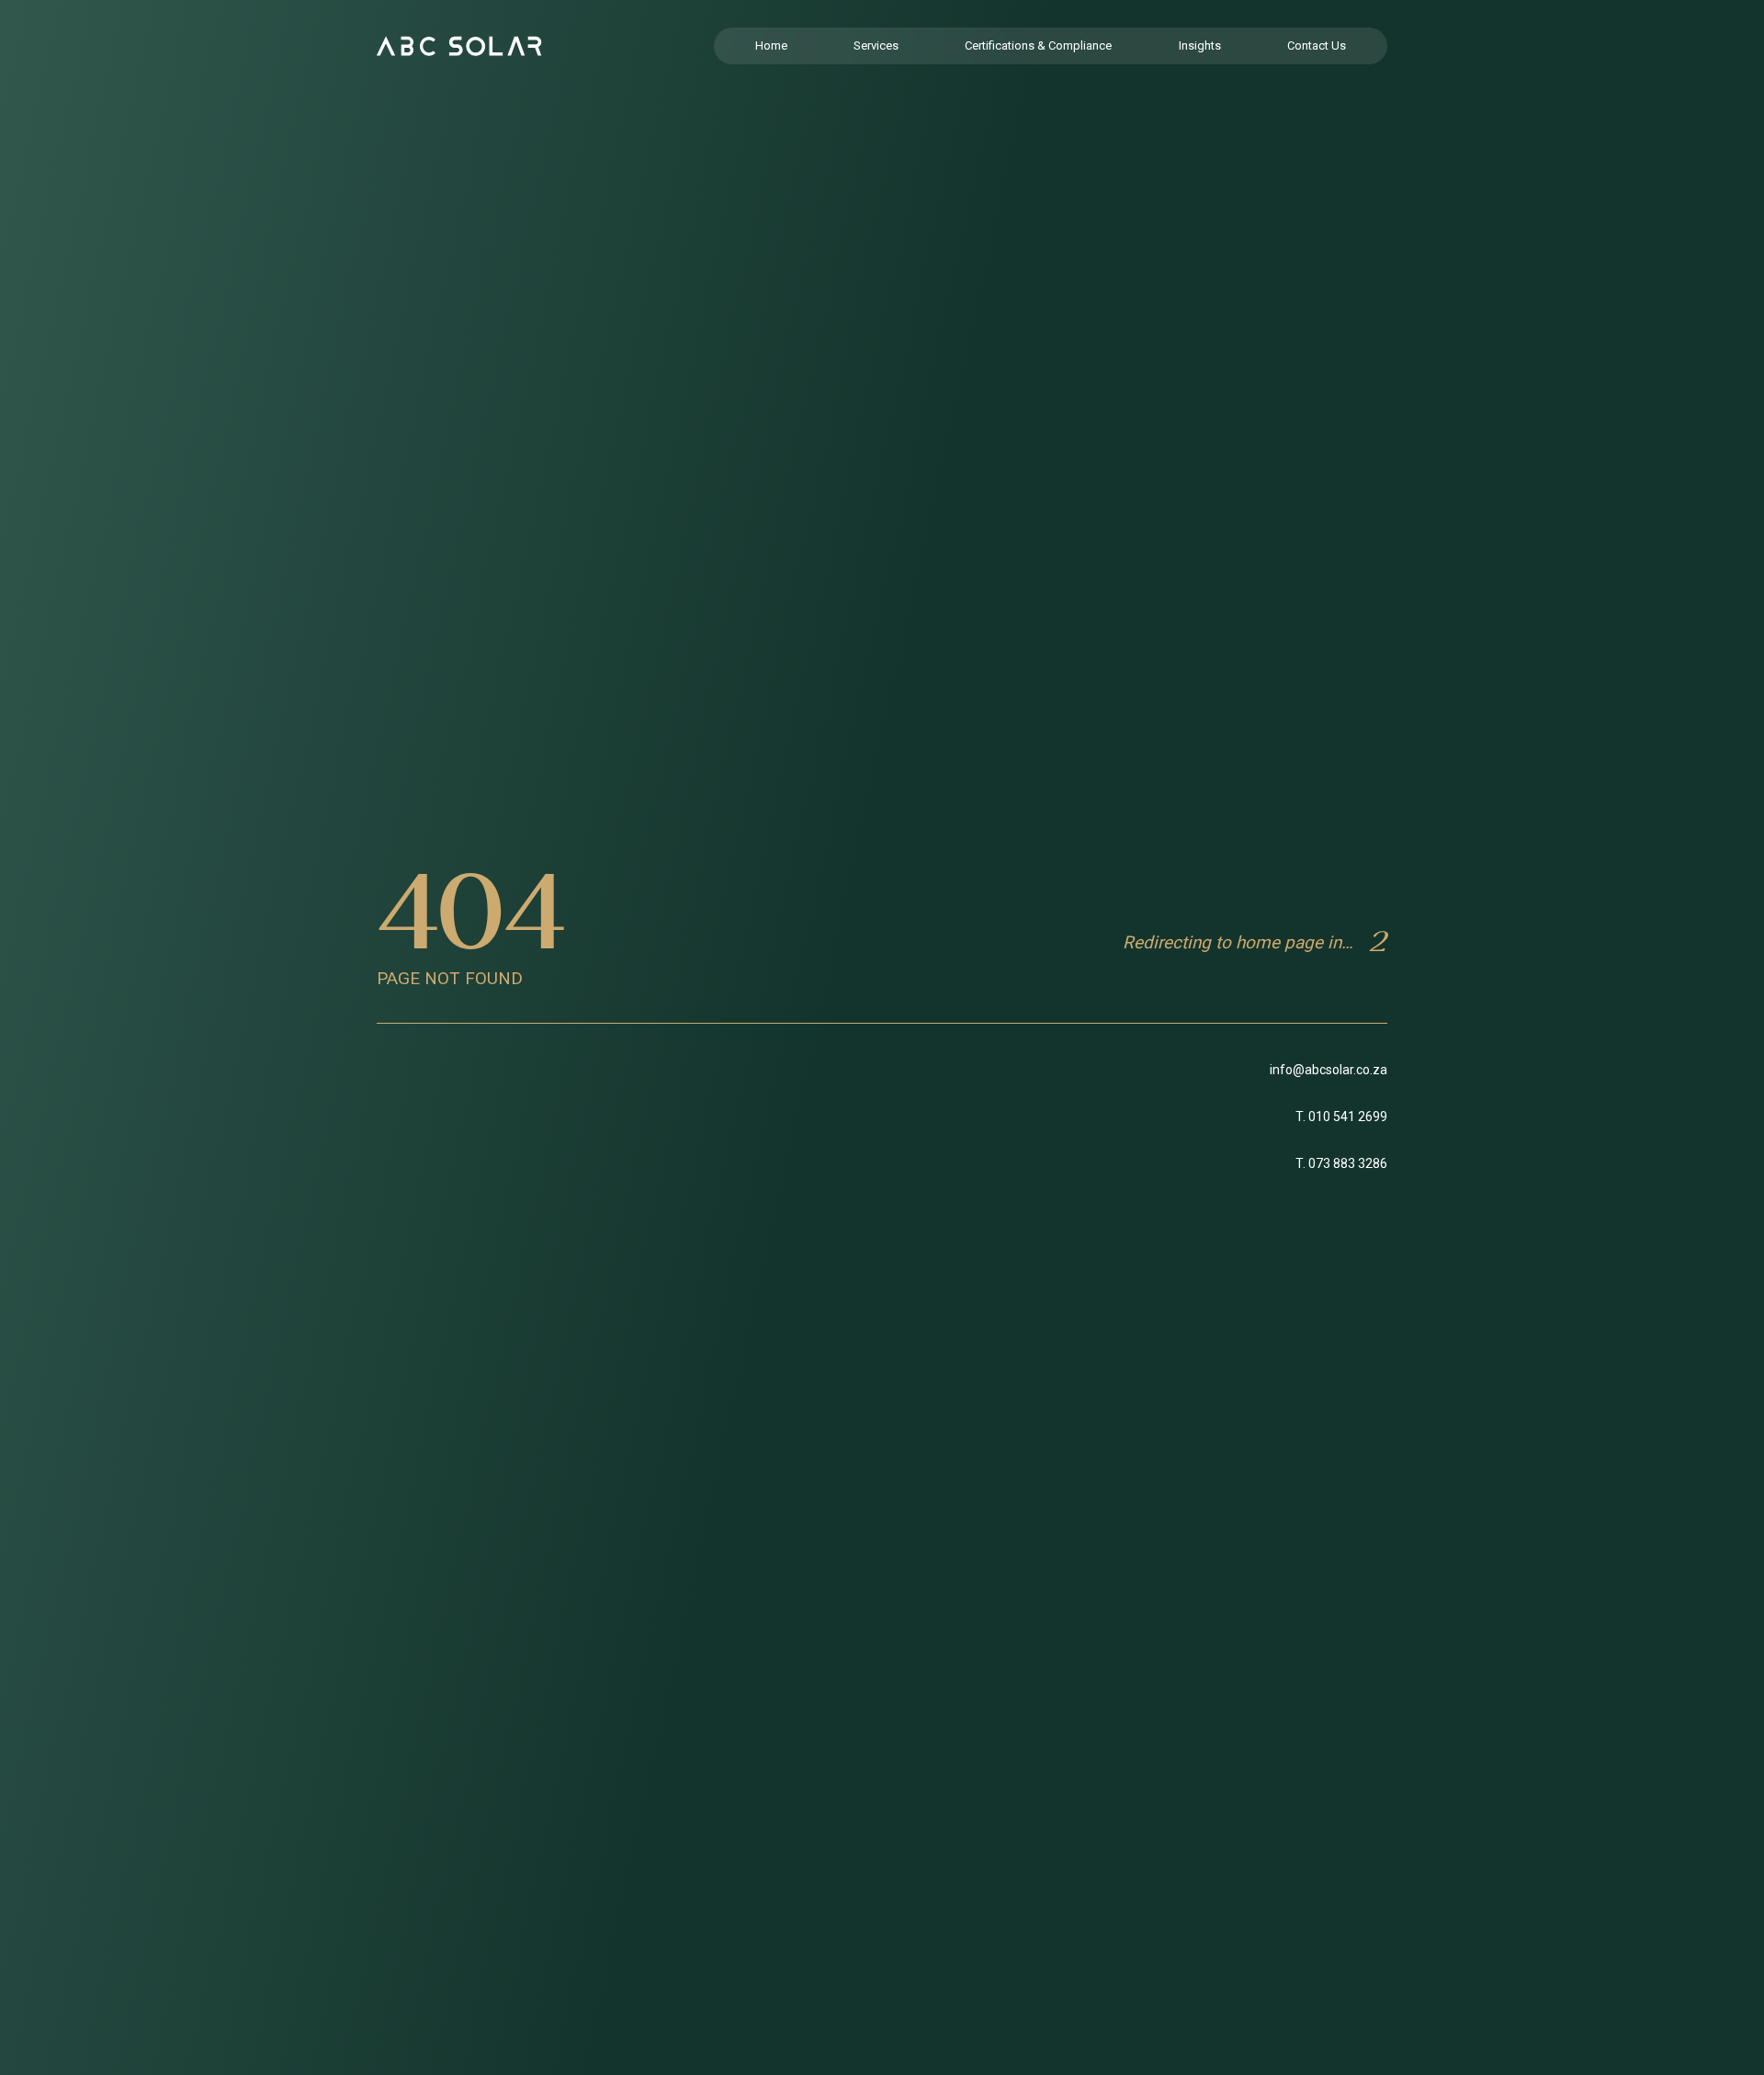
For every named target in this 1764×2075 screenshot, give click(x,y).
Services (876, 45)
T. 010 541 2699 (1341, 1117)
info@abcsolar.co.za (1329, 1070)
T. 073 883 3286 (1341, 1163)
